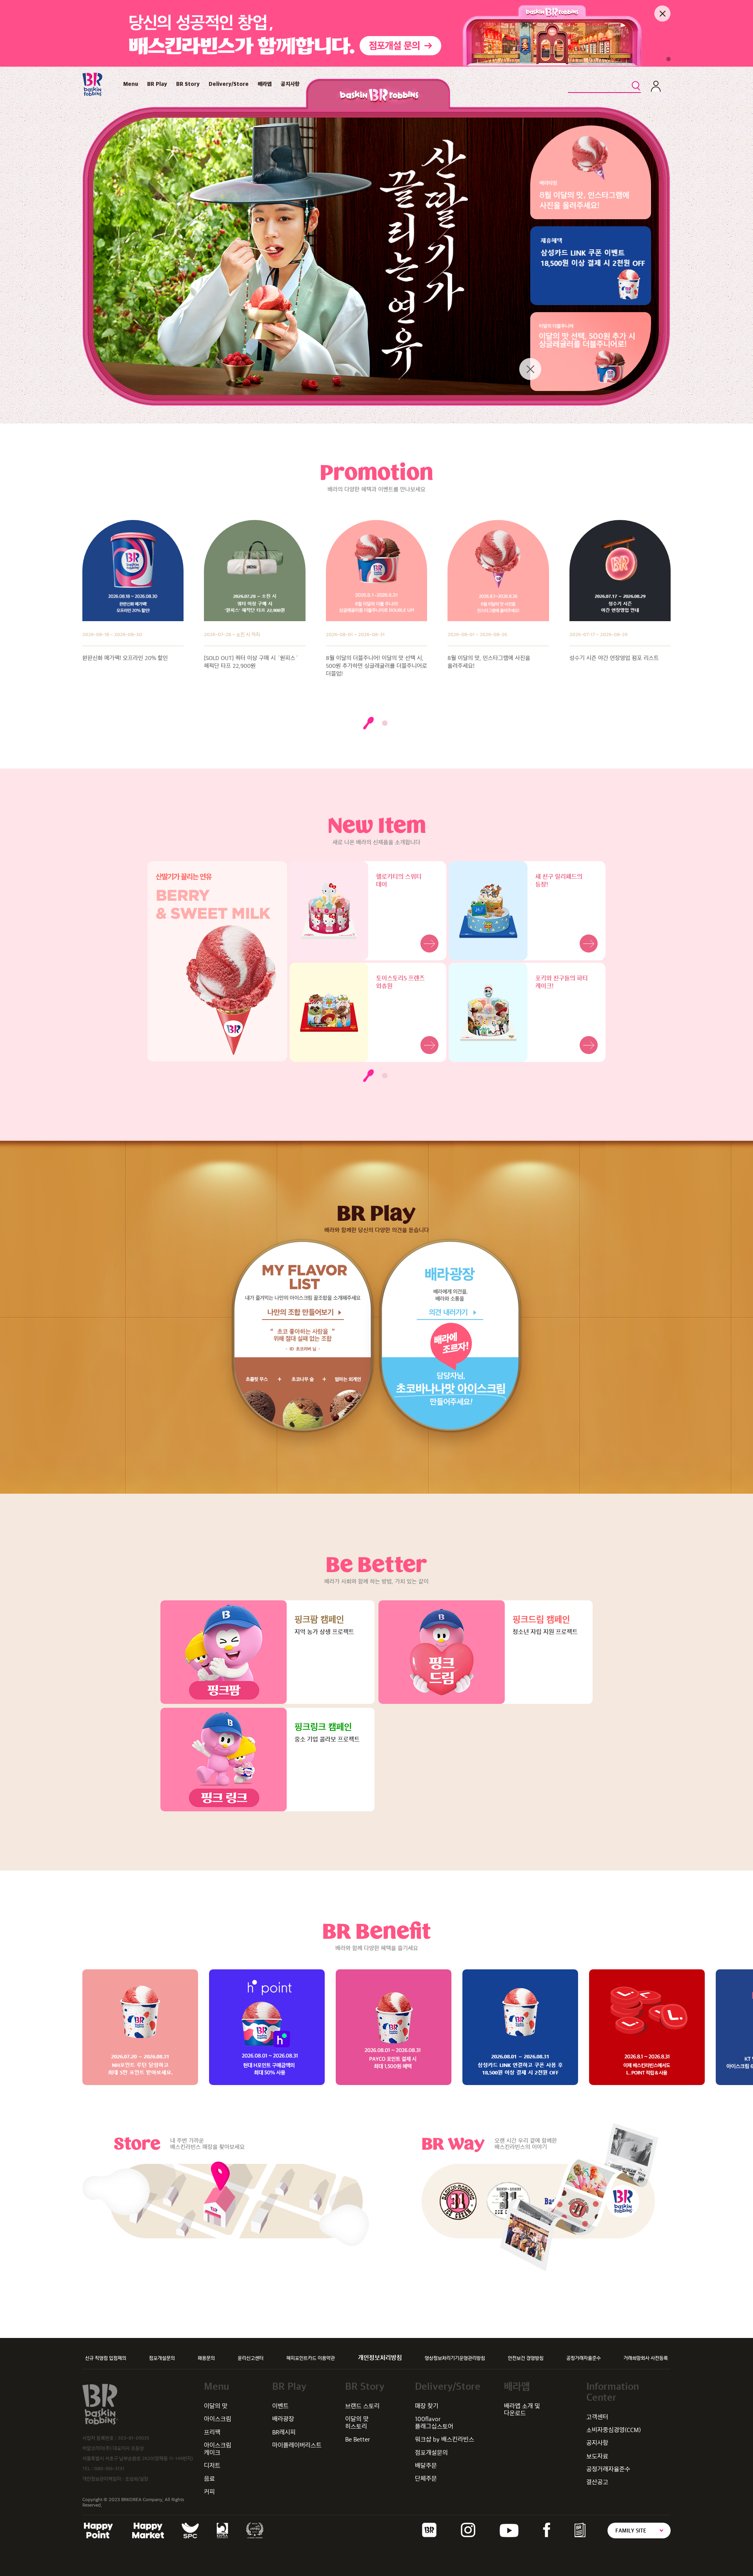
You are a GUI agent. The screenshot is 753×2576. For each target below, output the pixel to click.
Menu (131, 84)
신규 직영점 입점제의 (106, 2358)
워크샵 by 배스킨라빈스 (445, 2439)
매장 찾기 (427, 2406)
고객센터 (597, 2417)
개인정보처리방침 (380, 2358)
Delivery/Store (229, 84)
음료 (209, 2479)
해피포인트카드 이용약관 (311, 2358)
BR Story (188, 84)
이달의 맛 (216, 2406)
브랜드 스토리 (362, 2406)
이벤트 (280, 2406)
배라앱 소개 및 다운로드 (522, 2410)
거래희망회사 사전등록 (646, 2358)
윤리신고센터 (251, 2358)
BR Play (157, 84)
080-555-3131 (109, 2469)
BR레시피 (284, 2432)
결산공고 (597, 2482)
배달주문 (426, 2466)
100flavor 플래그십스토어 (434, 2422)
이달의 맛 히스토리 (357, 2422)
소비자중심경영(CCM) (614, 2430)
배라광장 (283, 2419)
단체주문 (426, 2479)
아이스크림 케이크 (218, 2449)
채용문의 (206, 2358)
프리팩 (212, 2432)
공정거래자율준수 (584, 2358)
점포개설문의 (162, 2358)
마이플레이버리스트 (297, 2445)
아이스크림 (218, 2419)
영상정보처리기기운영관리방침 (455, 2358)
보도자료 (597, 2456)
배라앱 (265, 84)
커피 (209, 2492)
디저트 (212, 2466)
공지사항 (290, 84)
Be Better (358, 2439)
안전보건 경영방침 (526, 2358)
